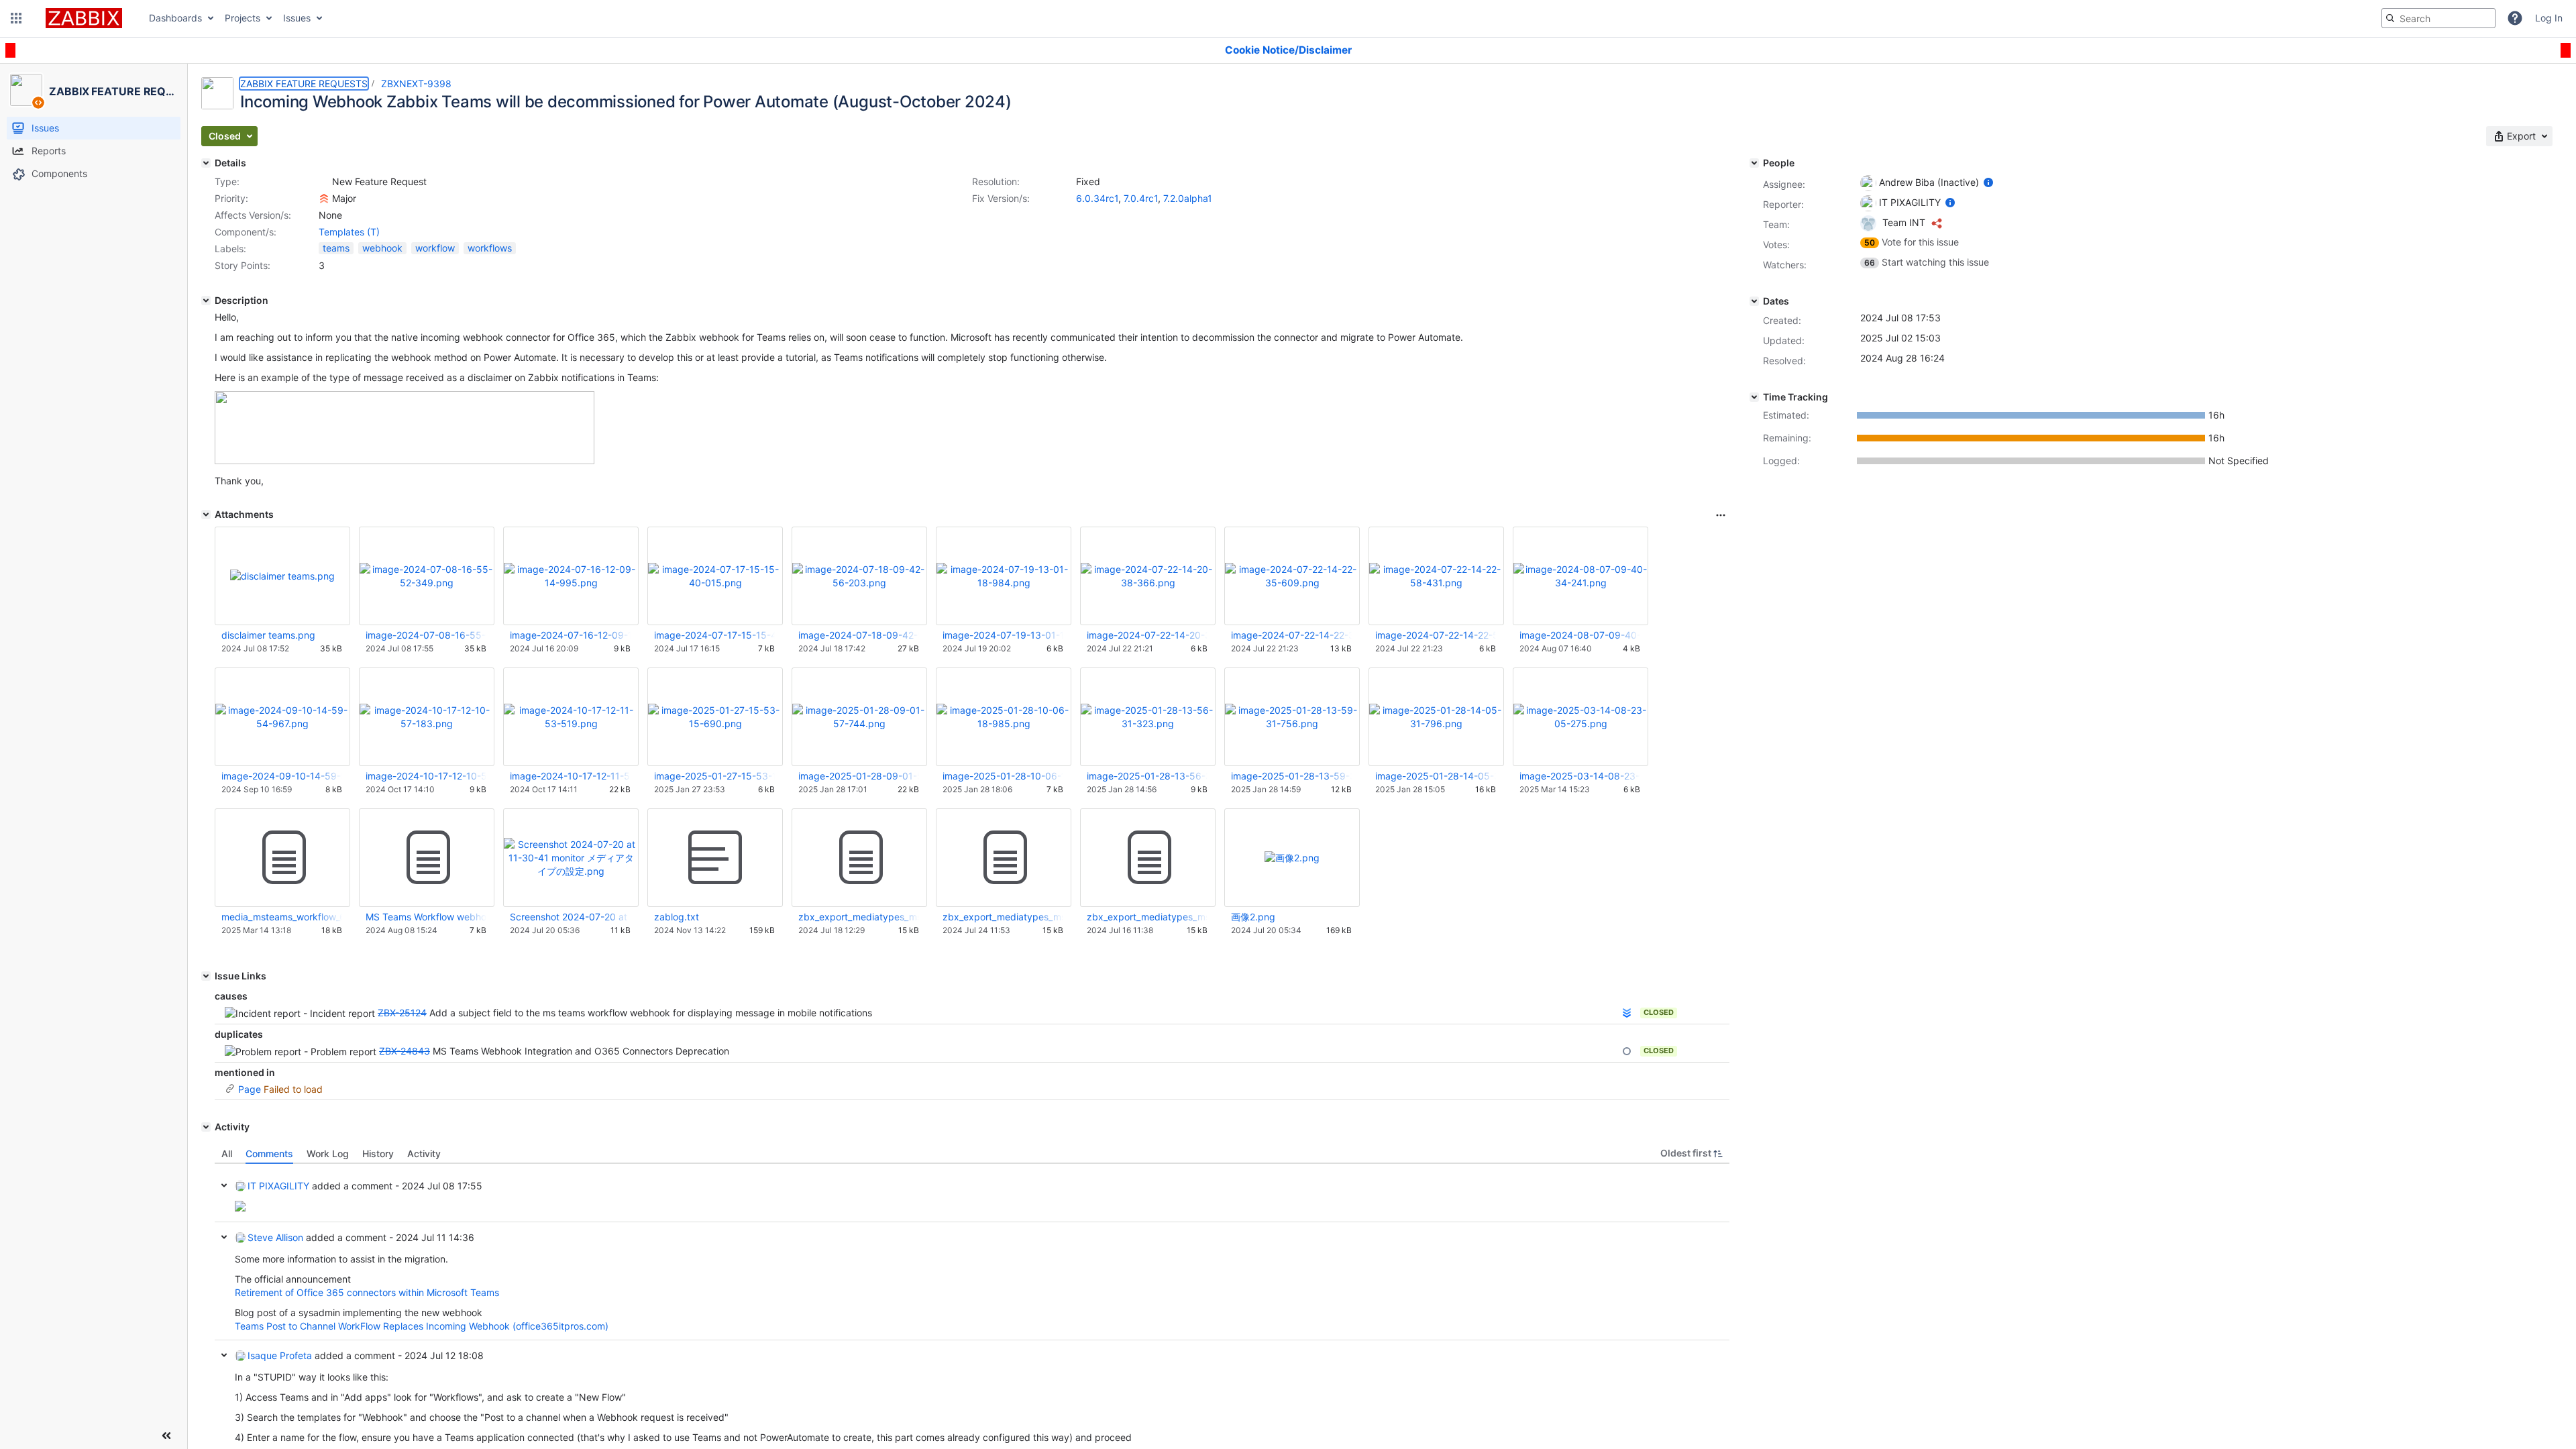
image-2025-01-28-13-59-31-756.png (1291, 776)
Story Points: (243, 265)
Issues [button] (297, 18)
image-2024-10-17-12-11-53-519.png (570, 776)
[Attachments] (206, 515)
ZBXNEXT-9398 (416, 84)
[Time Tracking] (1754, 397)
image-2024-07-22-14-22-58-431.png (1436, 635)
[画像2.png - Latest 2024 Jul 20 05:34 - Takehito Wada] (1292, 858)
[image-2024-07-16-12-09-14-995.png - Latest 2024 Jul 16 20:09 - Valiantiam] (571, 576)
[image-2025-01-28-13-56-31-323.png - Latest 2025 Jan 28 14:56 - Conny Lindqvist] (1148, 717)
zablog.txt (677, 917)
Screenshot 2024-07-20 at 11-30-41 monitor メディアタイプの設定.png (570, 917)
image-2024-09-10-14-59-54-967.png (282, 776)
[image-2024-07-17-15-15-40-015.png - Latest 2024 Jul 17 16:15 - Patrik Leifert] (715, 576)
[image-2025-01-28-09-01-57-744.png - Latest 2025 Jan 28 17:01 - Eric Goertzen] (859, 717)
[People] (1754, 163)
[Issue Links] (206, 976)
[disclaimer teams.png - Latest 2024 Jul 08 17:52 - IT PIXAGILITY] (282, 576)
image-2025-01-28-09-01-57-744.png (859, 776)
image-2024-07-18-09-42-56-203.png (859, 635)
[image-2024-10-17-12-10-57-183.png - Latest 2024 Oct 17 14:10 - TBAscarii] (427, 717)
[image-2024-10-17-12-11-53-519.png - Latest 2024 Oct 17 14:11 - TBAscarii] (571, 717)
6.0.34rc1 (1097, 198)
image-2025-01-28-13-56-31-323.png (1147, 776)
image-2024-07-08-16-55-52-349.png (426, 635)
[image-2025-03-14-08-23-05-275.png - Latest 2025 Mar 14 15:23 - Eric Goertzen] (1580, 717)
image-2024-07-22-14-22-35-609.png (1291, 635)
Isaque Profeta (280, 1355)
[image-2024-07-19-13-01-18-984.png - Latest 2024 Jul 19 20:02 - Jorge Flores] (1004, 576)
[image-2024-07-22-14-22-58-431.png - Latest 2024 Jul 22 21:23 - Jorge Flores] (1436, 576)
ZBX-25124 (402, 1013)
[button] (16, 18)
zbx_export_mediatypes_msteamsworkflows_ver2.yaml (859, 917)
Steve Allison (275, 1237)
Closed (1659, 1012)
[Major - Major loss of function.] (324, 199)
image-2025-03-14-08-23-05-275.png (1580, 776)
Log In (2549, 18)
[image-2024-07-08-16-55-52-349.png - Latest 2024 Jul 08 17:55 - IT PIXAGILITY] (427, 576)
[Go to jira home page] (84, 18)
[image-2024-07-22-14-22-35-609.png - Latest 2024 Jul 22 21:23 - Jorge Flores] (1292, 576)
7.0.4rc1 (1141, 198)
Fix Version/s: (1001, 198)
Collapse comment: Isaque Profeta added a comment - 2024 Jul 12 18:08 (224, 1355)
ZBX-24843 (405, 1051)
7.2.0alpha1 (1188, 198)
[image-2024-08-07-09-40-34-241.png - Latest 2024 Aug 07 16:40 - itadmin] (1580, 576)
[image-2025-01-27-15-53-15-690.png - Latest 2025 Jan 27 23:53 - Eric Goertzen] (715, 717)
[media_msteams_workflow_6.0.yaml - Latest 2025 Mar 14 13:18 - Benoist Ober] (282, 858)
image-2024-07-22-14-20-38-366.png (1147, 635)
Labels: (230, 249)
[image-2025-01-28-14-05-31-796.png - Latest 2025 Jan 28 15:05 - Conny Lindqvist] (1436, 717)
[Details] (206, 163)
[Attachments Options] (1721, 515)
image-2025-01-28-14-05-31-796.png (1436, 776)
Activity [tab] (424, 1153)
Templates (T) (349, 232)
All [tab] (227, 1153)
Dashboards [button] (175, 18)
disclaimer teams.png (268, 635)
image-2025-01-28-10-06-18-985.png (1003, 776)
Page (250, 1089)
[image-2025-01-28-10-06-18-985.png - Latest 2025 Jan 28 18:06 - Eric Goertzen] (1004, 717)
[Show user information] (1988, 182)
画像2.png (1253, 917)
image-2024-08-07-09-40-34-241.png (1580, 635)
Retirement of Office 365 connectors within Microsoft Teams (367, 1292)
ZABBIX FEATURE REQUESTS (304, 84)
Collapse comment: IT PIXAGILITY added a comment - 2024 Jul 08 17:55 (224, 1185)
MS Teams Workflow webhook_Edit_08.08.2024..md (426, 917)
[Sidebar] (166, 1436)
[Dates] (1754, 301)
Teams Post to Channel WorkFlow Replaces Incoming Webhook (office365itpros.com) (422, 1326)
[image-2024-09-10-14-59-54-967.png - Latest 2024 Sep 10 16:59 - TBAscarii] (282, 717)
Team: (1776, 224)
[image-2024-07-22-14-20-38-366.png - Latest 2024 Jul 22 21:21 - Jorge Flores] (1148, 576)
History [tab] (378, 1153)
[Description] (206, 301)
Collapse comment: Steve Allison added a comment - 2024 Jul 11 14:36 (224, 1237)
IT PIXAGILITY (278, 1186)
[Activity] (206, 1127)
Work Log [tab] (328, 1153)
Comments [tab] (269, 1153)
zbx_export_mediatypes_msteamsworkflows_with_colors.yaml (1003, 917)
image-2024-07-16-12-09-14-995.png (570, 635)
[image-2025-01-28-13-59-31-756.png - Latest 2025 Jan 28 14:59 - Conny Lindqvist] (1292, 717)
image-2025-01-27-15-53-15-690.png (714, 776)
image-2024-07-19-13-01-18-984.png (1003, 635)
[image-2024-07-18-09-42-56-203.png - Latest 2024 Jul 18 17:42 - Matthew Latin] (859, 576)
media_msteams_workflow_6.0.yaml (282, 917)
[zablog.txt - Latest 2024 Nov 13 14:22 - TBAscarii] (715, 858)
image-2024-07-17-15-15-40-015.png (714, 635)
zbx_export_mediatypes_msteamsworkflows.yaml (1147, 917)
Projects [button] (243, 18)
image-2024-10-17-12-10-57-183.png (426, 776)
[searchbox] (2438, 18)
